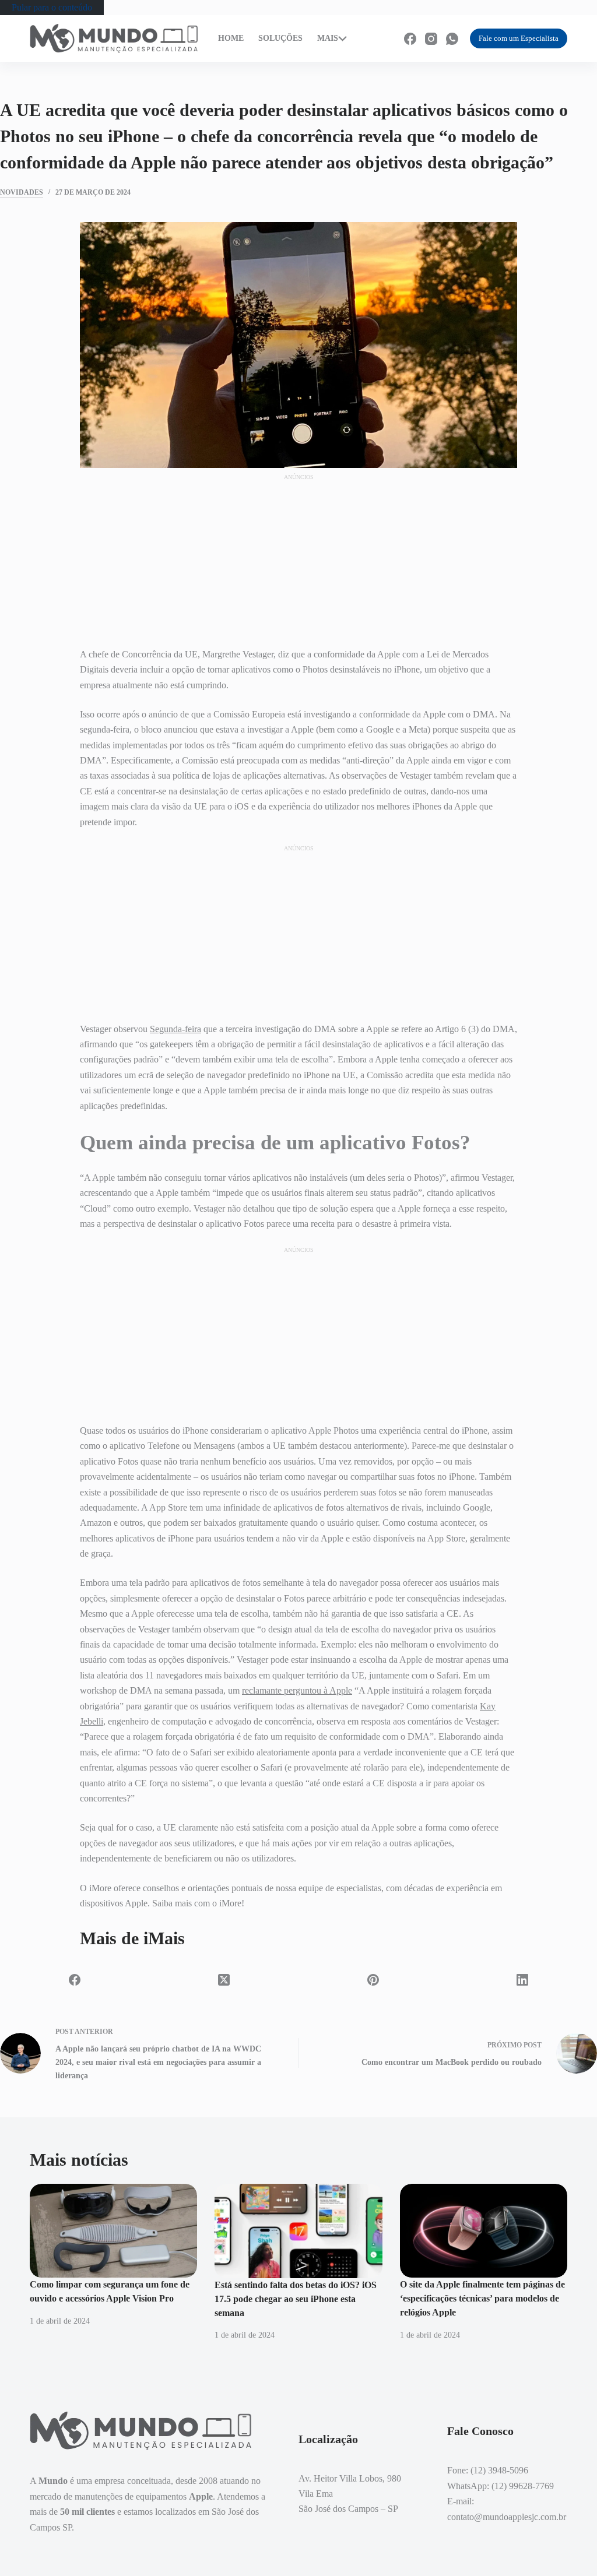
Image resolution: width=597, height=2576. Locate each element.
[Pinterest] (373, 1980)
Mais (328, 38)
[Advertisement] (298, 555)
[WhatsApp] (452, 39)
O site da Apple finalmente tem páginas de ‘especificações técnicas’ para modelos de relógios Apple (482, 2298)
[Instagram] (431, 39)
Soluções (280, 38)
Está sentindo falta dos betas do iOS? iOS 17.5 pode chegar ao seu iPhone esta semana (296, 2299)
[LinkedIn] (522, 1980)
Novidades (22, 192)
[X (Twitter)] (224, 1980)
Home (231, 38)
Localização (371, 33)
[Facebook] (410, 39)
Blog (361, 44)
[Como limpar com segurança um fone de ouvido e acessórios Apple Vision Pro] (113, 2231)
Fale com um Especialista (519, 38)
